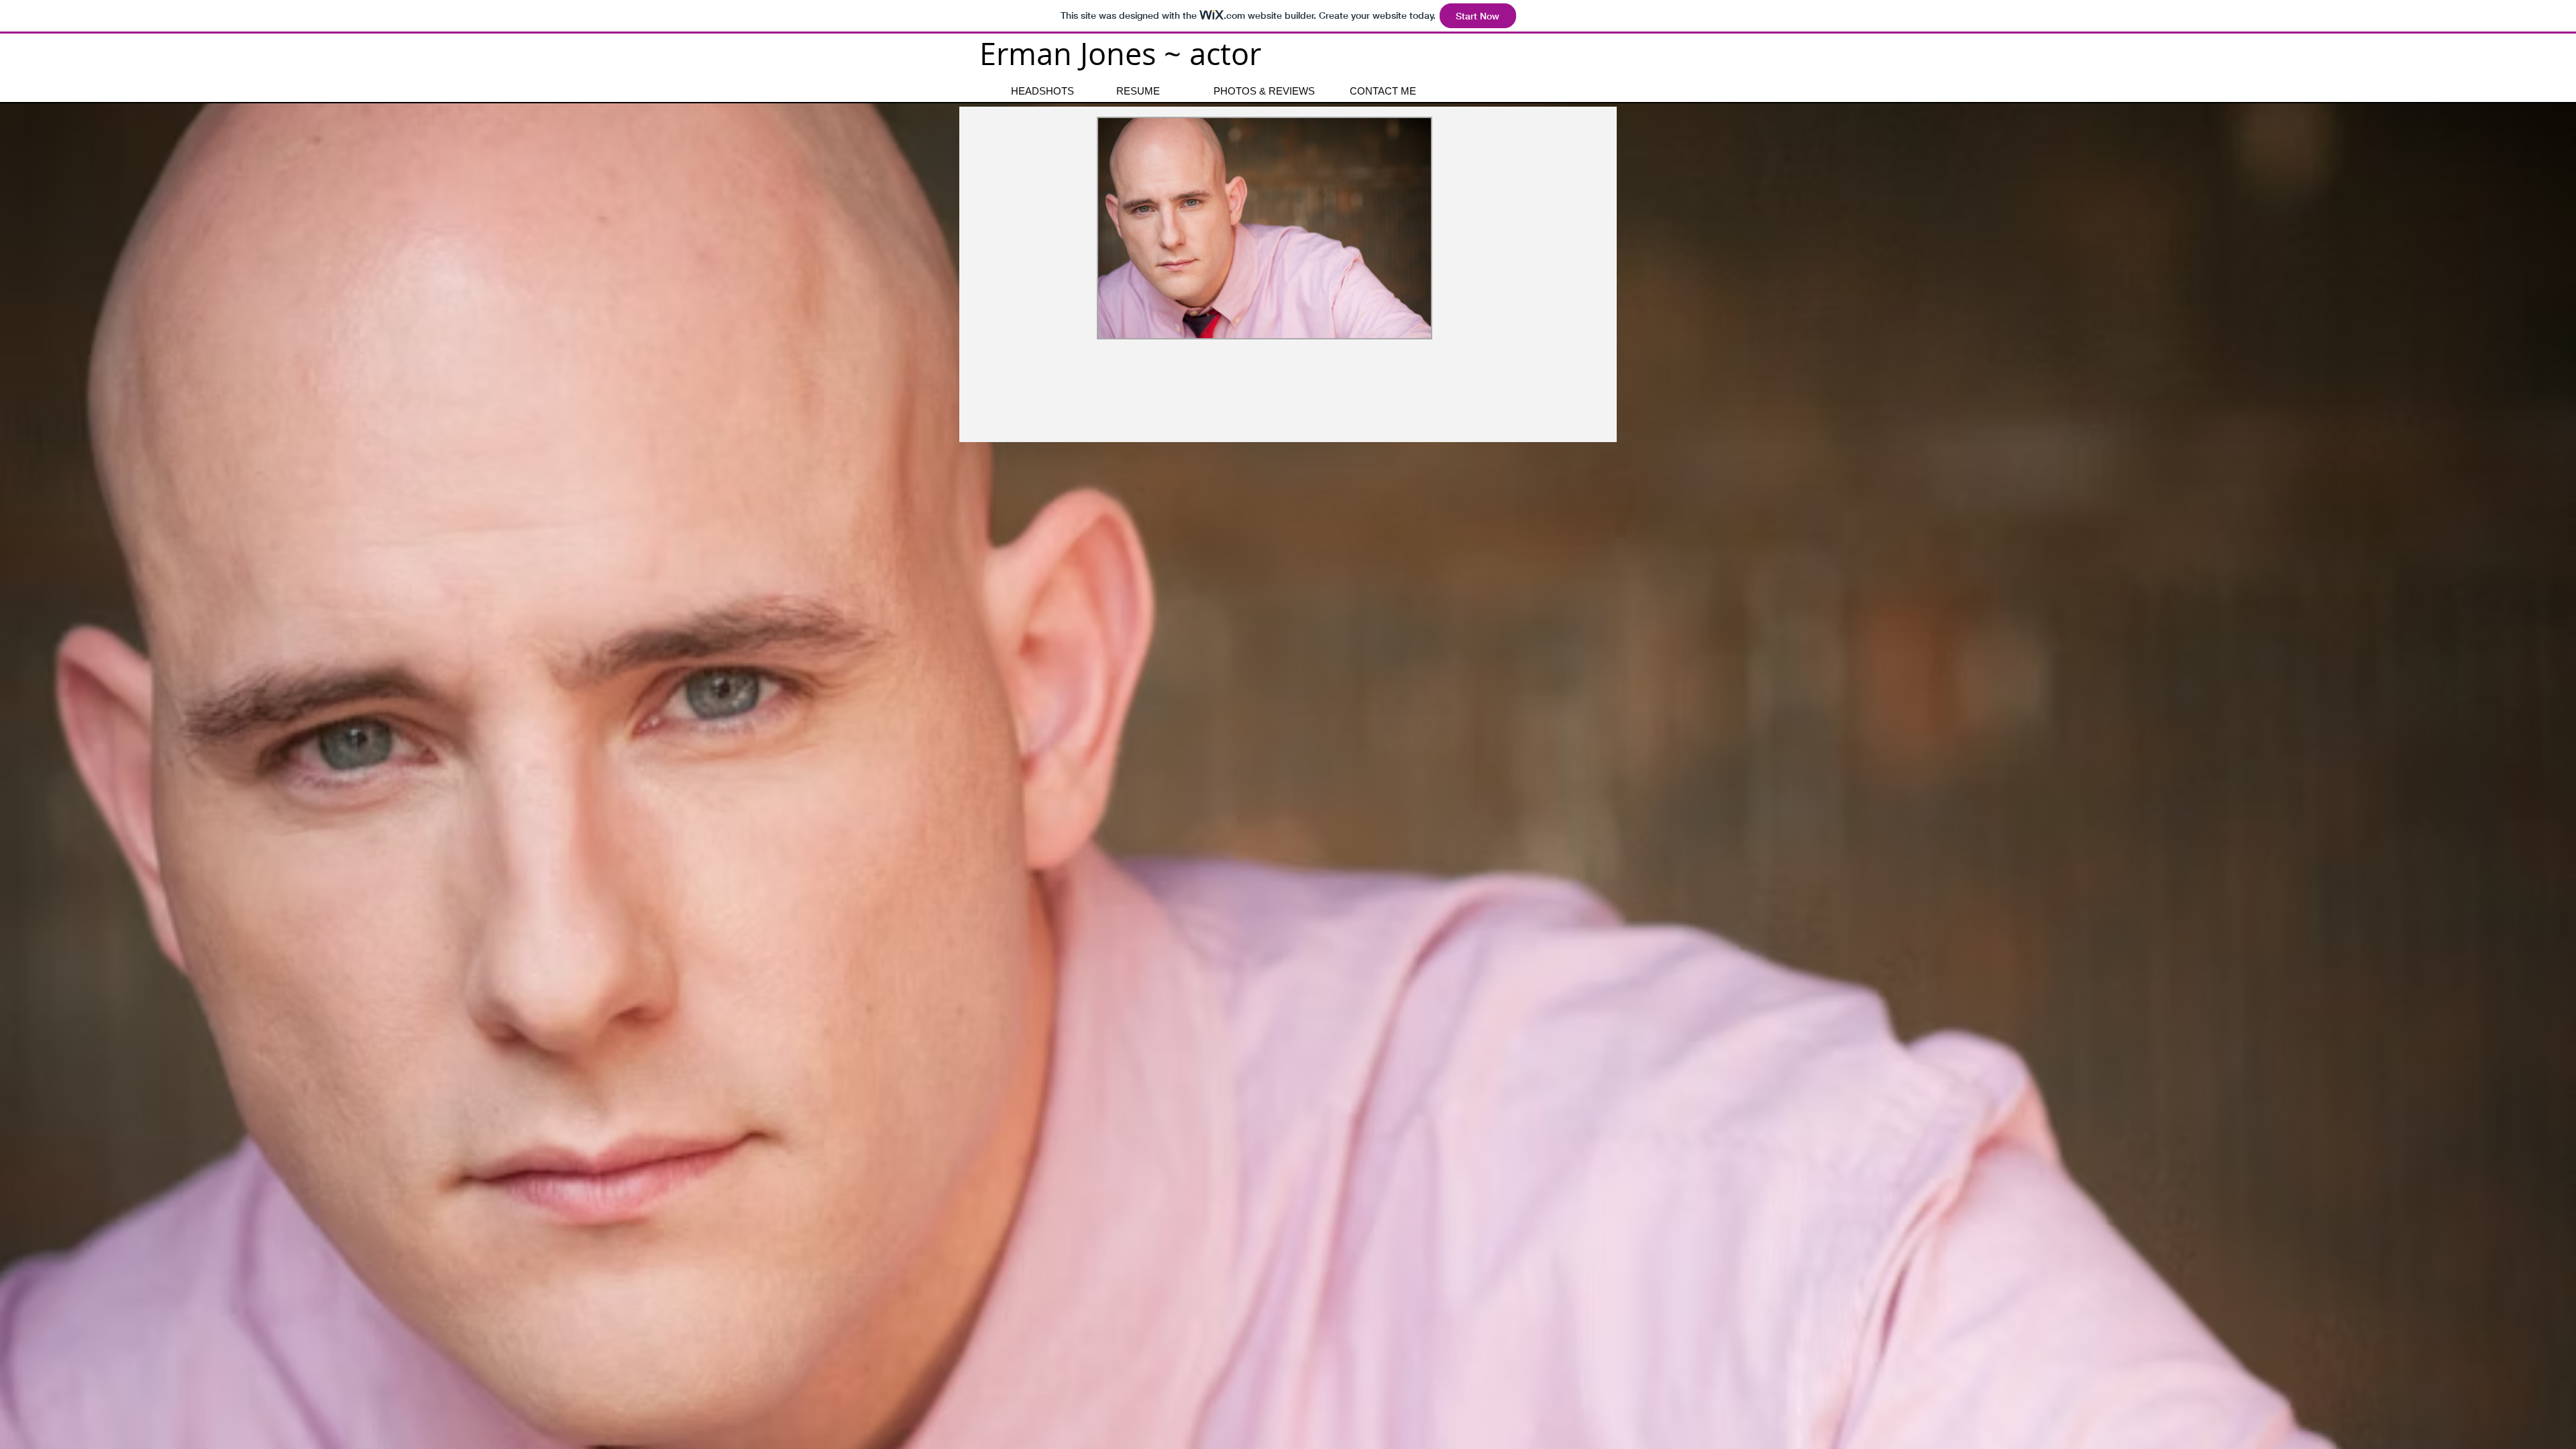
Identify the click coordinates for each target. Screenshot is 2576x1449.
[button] (1265, 369)
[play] (1403, 609)
